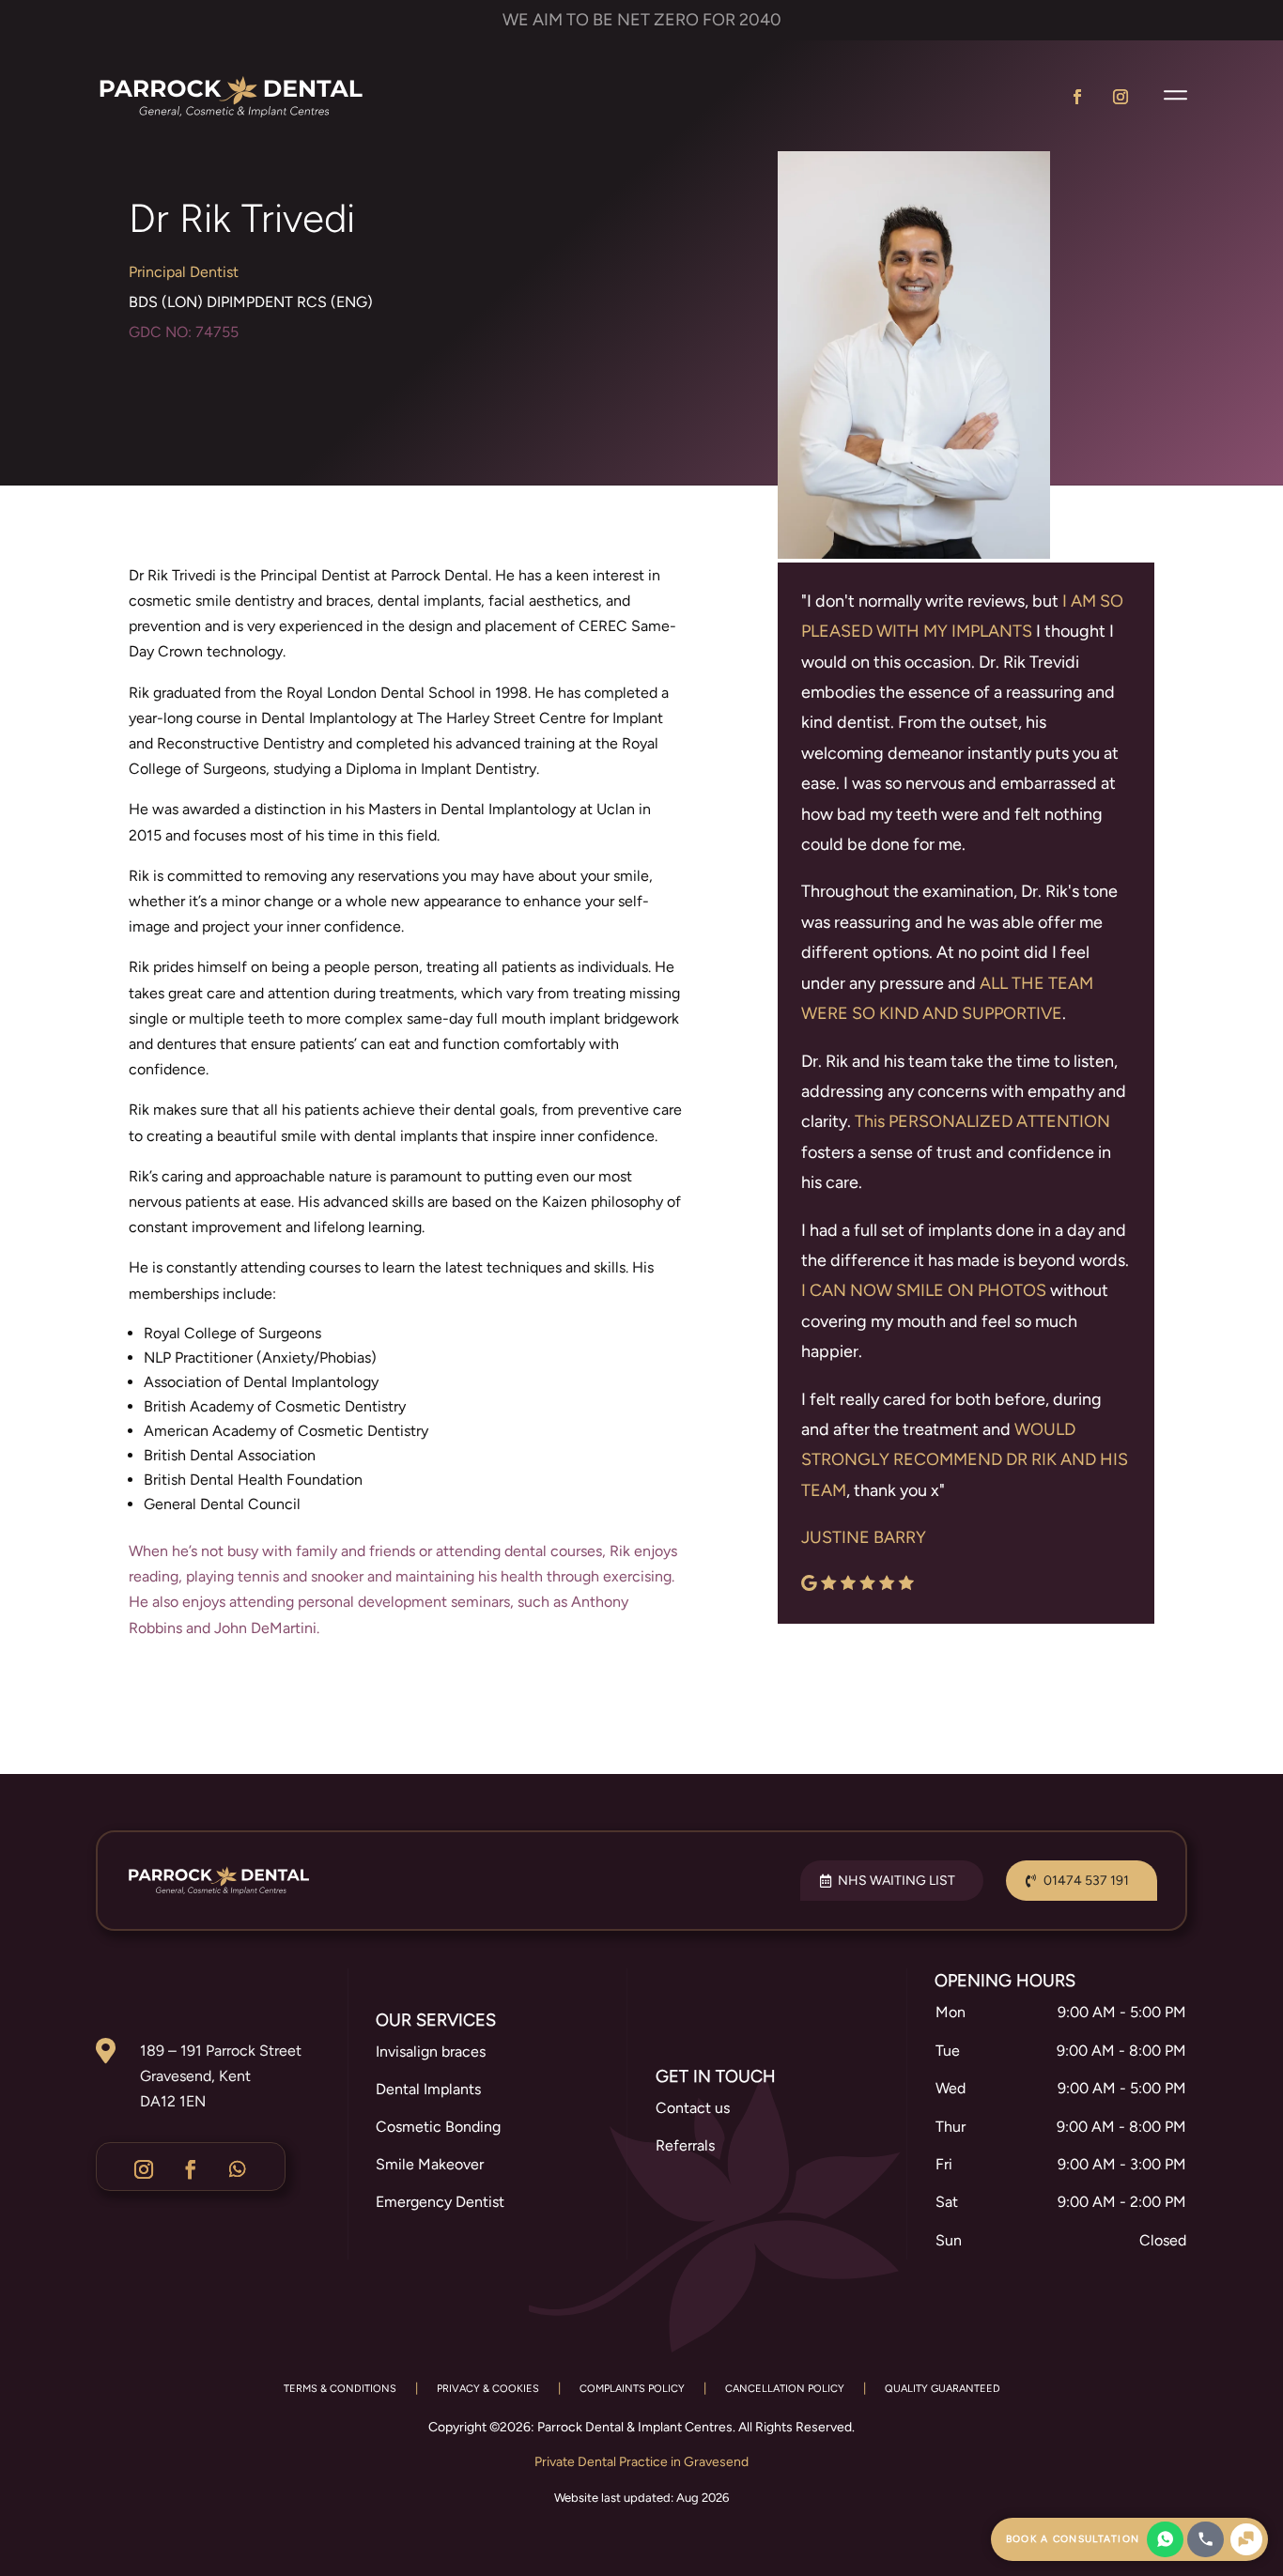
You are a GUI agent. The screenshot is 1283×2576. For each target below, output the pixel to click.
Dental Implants (428, 2089)
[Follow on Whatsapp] (238, 2169)
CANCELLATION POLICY (785, 2389)
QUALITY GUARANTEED (943, 2389)
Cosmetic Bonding (438, 2127)
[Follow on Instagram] (1121, 97)
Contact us (693, 2108)
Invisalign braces (431, 2052)
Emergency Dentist (440, 2202)
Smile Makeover (430, 2164)
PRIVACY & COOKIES (488, 2389)
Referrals (685, 2145)
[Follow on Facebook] (1077, 97)
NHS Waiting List (897, 1881)
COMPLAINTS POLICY (632, 2389)
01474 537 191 (1086, 1881)
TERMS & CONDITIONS (340, 2389)
